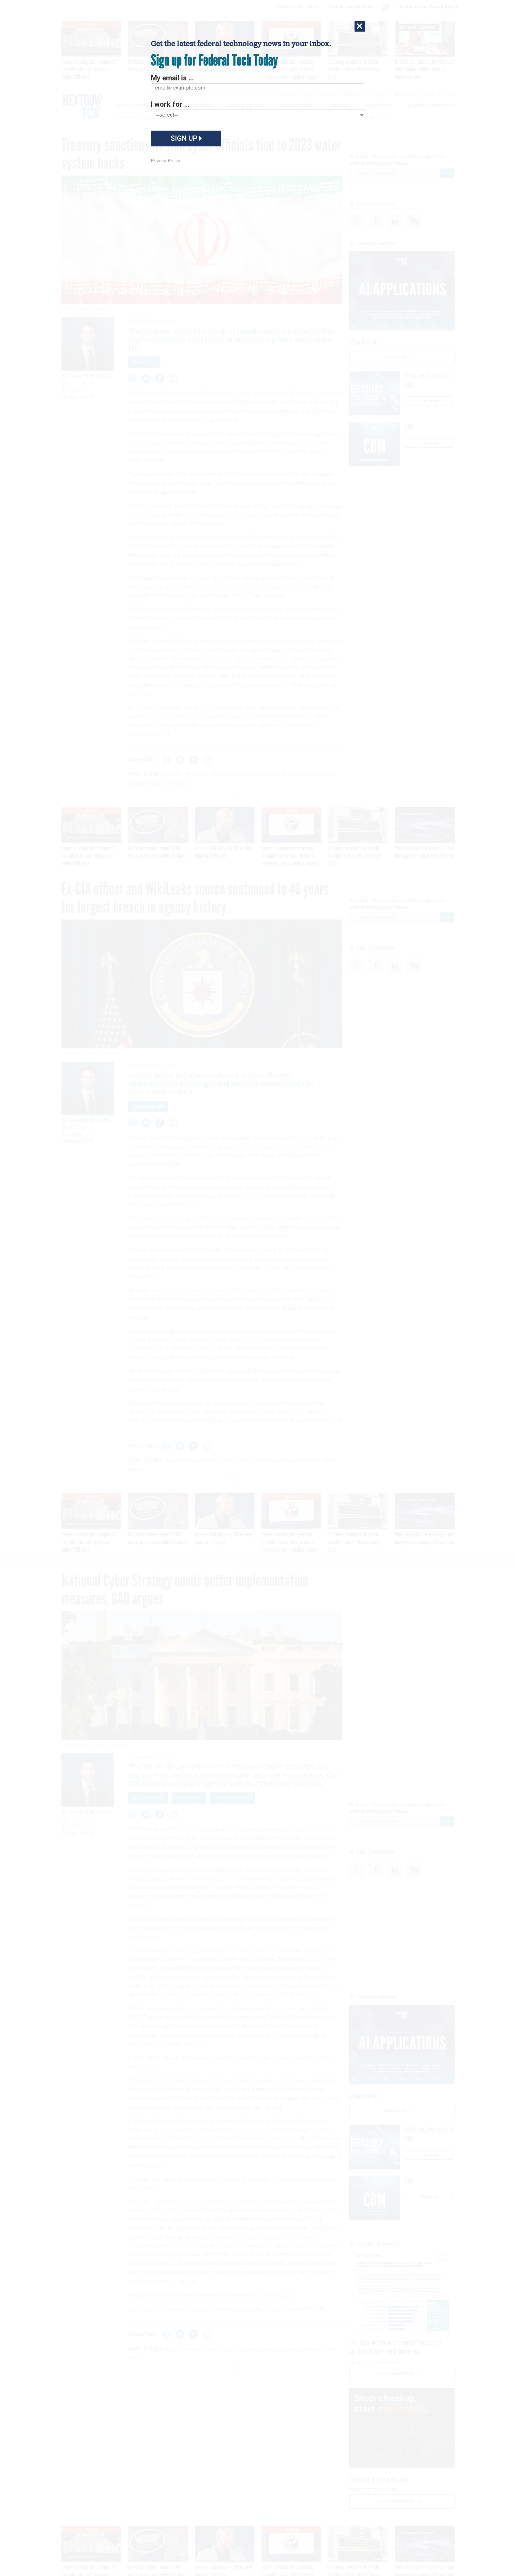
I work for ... (170, 104)
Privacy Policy (166, 161)
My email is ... (172, 78)
